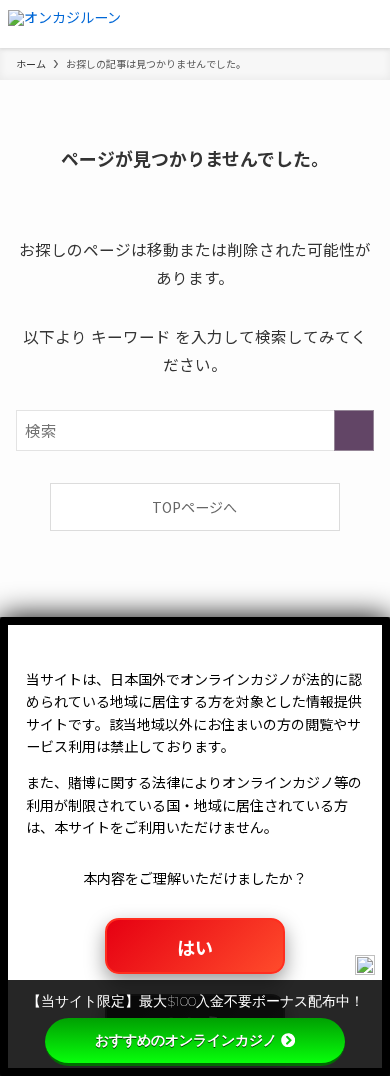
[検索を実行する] (354, 430)
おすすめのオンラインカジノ (186, 1040)
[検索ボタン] (318, 24)
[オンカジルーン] (64, 24)
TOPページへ (194, 507)
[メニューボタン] (366, 24)
